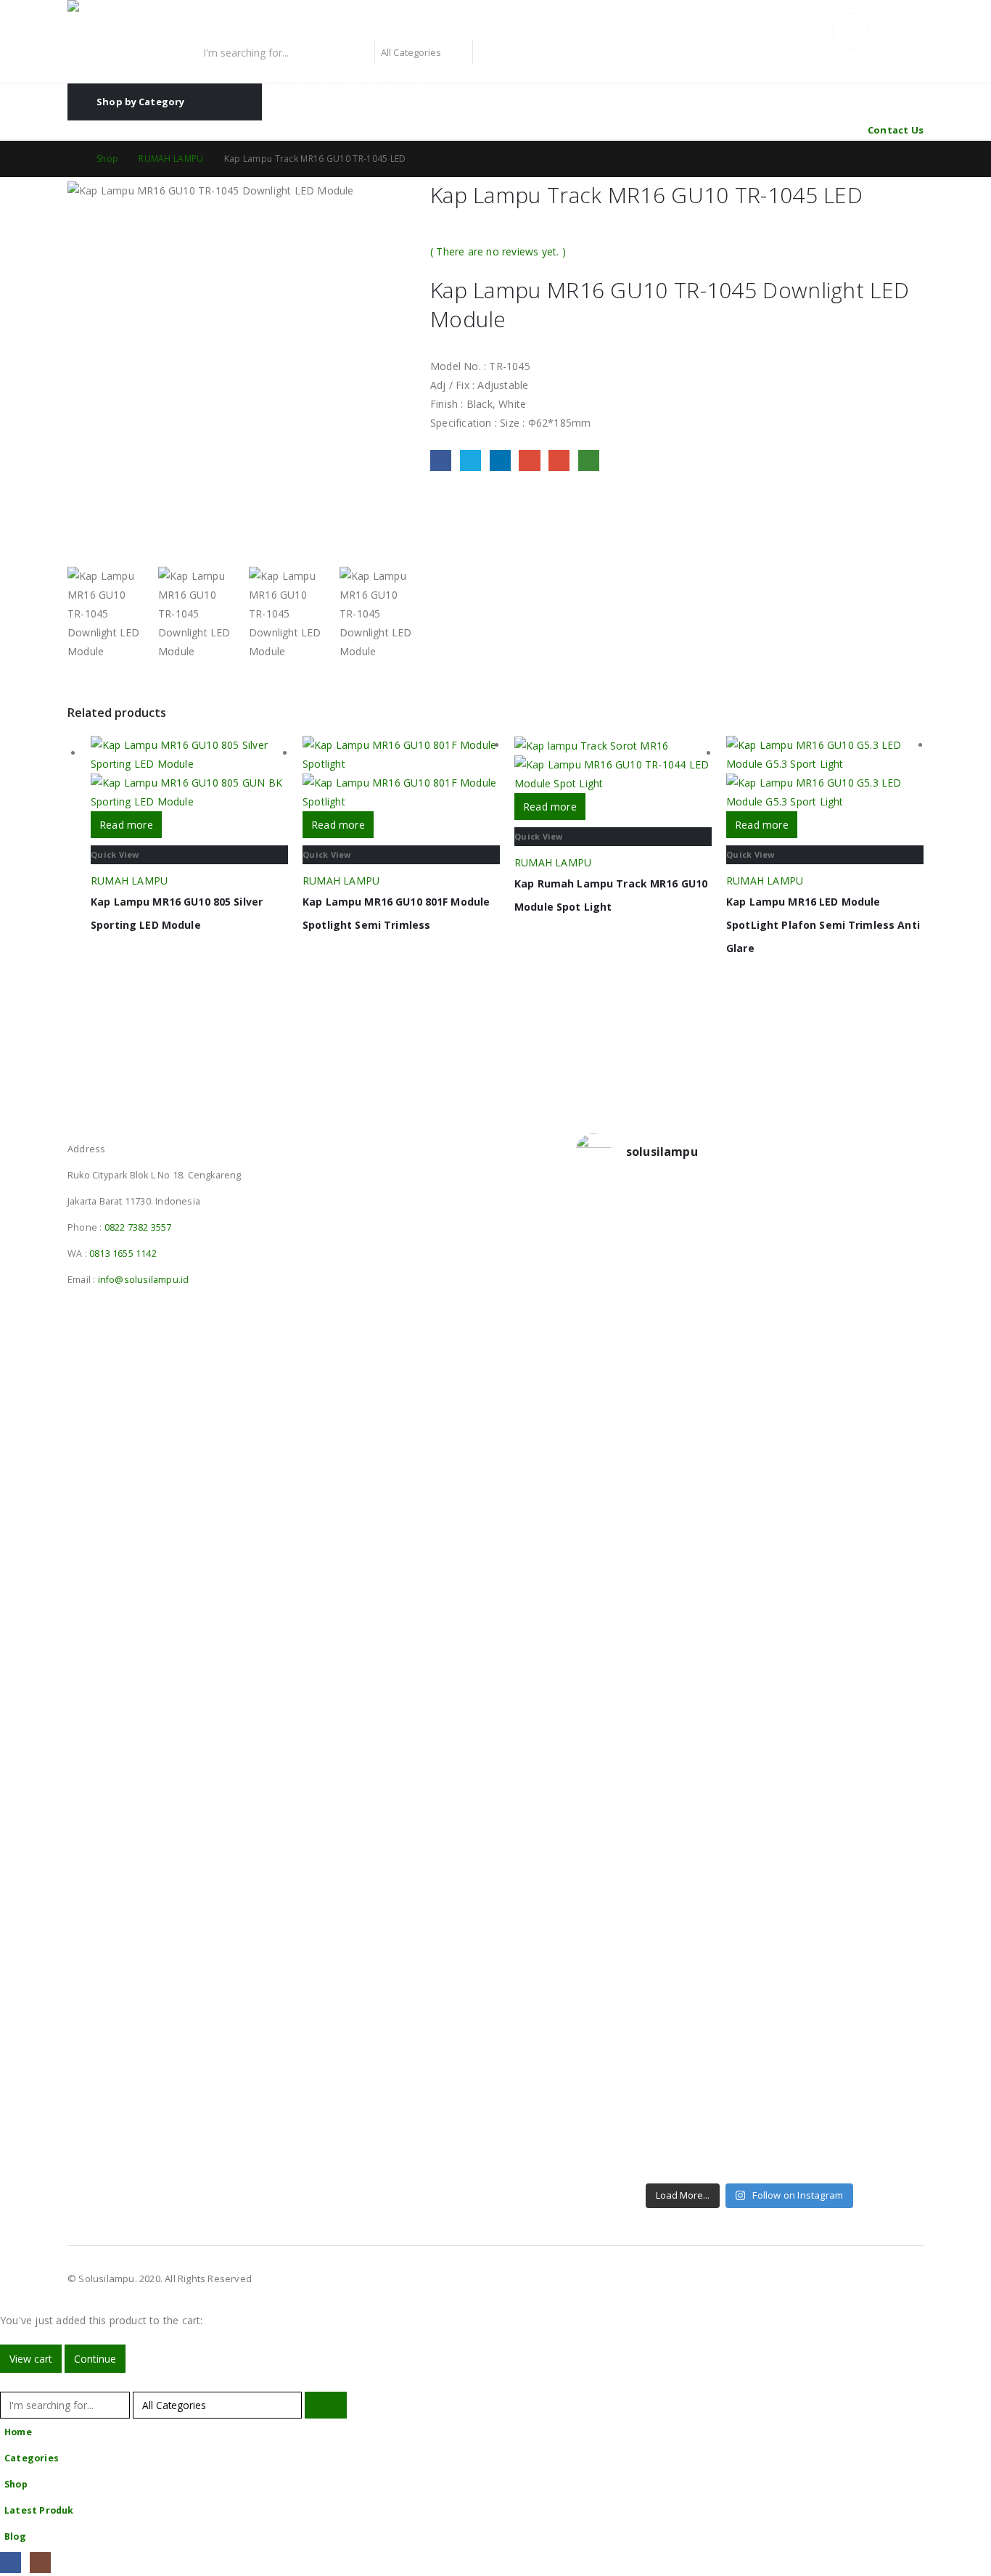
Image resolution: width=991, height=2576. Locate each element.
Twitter (470, 460)
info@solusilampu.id (144, 1280)
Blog (15, 2536)
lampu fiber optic (227, 78)
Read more (126, 825)
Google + (529, 460)
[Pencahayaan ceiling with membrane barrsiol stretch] (616, 1281)
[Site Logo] (158, 20)
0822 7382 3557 (138, 1227)
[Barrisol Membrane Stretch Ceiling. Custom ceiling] (706, 1281)
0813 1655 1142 (123, 1254)
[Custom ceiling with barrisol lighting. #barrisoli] (706, 1711)
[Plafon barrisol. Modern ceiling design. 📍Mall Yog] (616, 1515)
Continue (95, 2359)
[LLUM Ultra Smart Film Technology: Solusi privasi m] (794, 2067)
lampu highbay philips (333, 78)
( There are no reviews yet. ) (498, 251)
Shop (16, 2484)
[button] (9, 2382)
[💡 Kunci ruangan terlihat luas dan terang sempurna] (794, 1758)
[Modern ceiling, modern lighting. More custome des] (616, 1720)
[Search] (491, 52)
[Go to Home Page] (72, 159)
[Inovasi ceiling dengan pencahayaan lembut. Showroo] (883, 1525)
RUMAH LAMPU (129, 881)
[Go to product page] (189, 774)
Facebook (441, 460)
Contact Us (896, 130)
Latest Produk (39, 2510)
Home (18, 2432)
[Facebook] (11, 2563)
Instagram (107, 1130)
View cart (31, 2359)
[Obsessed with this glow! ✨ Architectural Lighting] (883, 2039)
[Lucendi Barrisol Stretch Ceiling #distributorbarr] (706, 2039)
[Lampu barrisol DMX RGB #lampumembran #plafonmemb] (794, 1487)
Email (559, 460)
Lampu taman (431, 78)
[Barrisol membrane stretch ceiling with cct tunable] (794, 1300)
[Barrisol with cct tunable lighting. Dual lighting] (706, 1506)
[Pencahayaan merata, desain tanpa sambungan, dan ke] (883, 1796)
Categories (32, 2458)
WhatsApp (589, 460)
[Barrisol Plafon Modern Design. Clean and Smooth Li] (883, 1281)
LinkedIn (500, 460)
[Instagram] (40, 2563)
